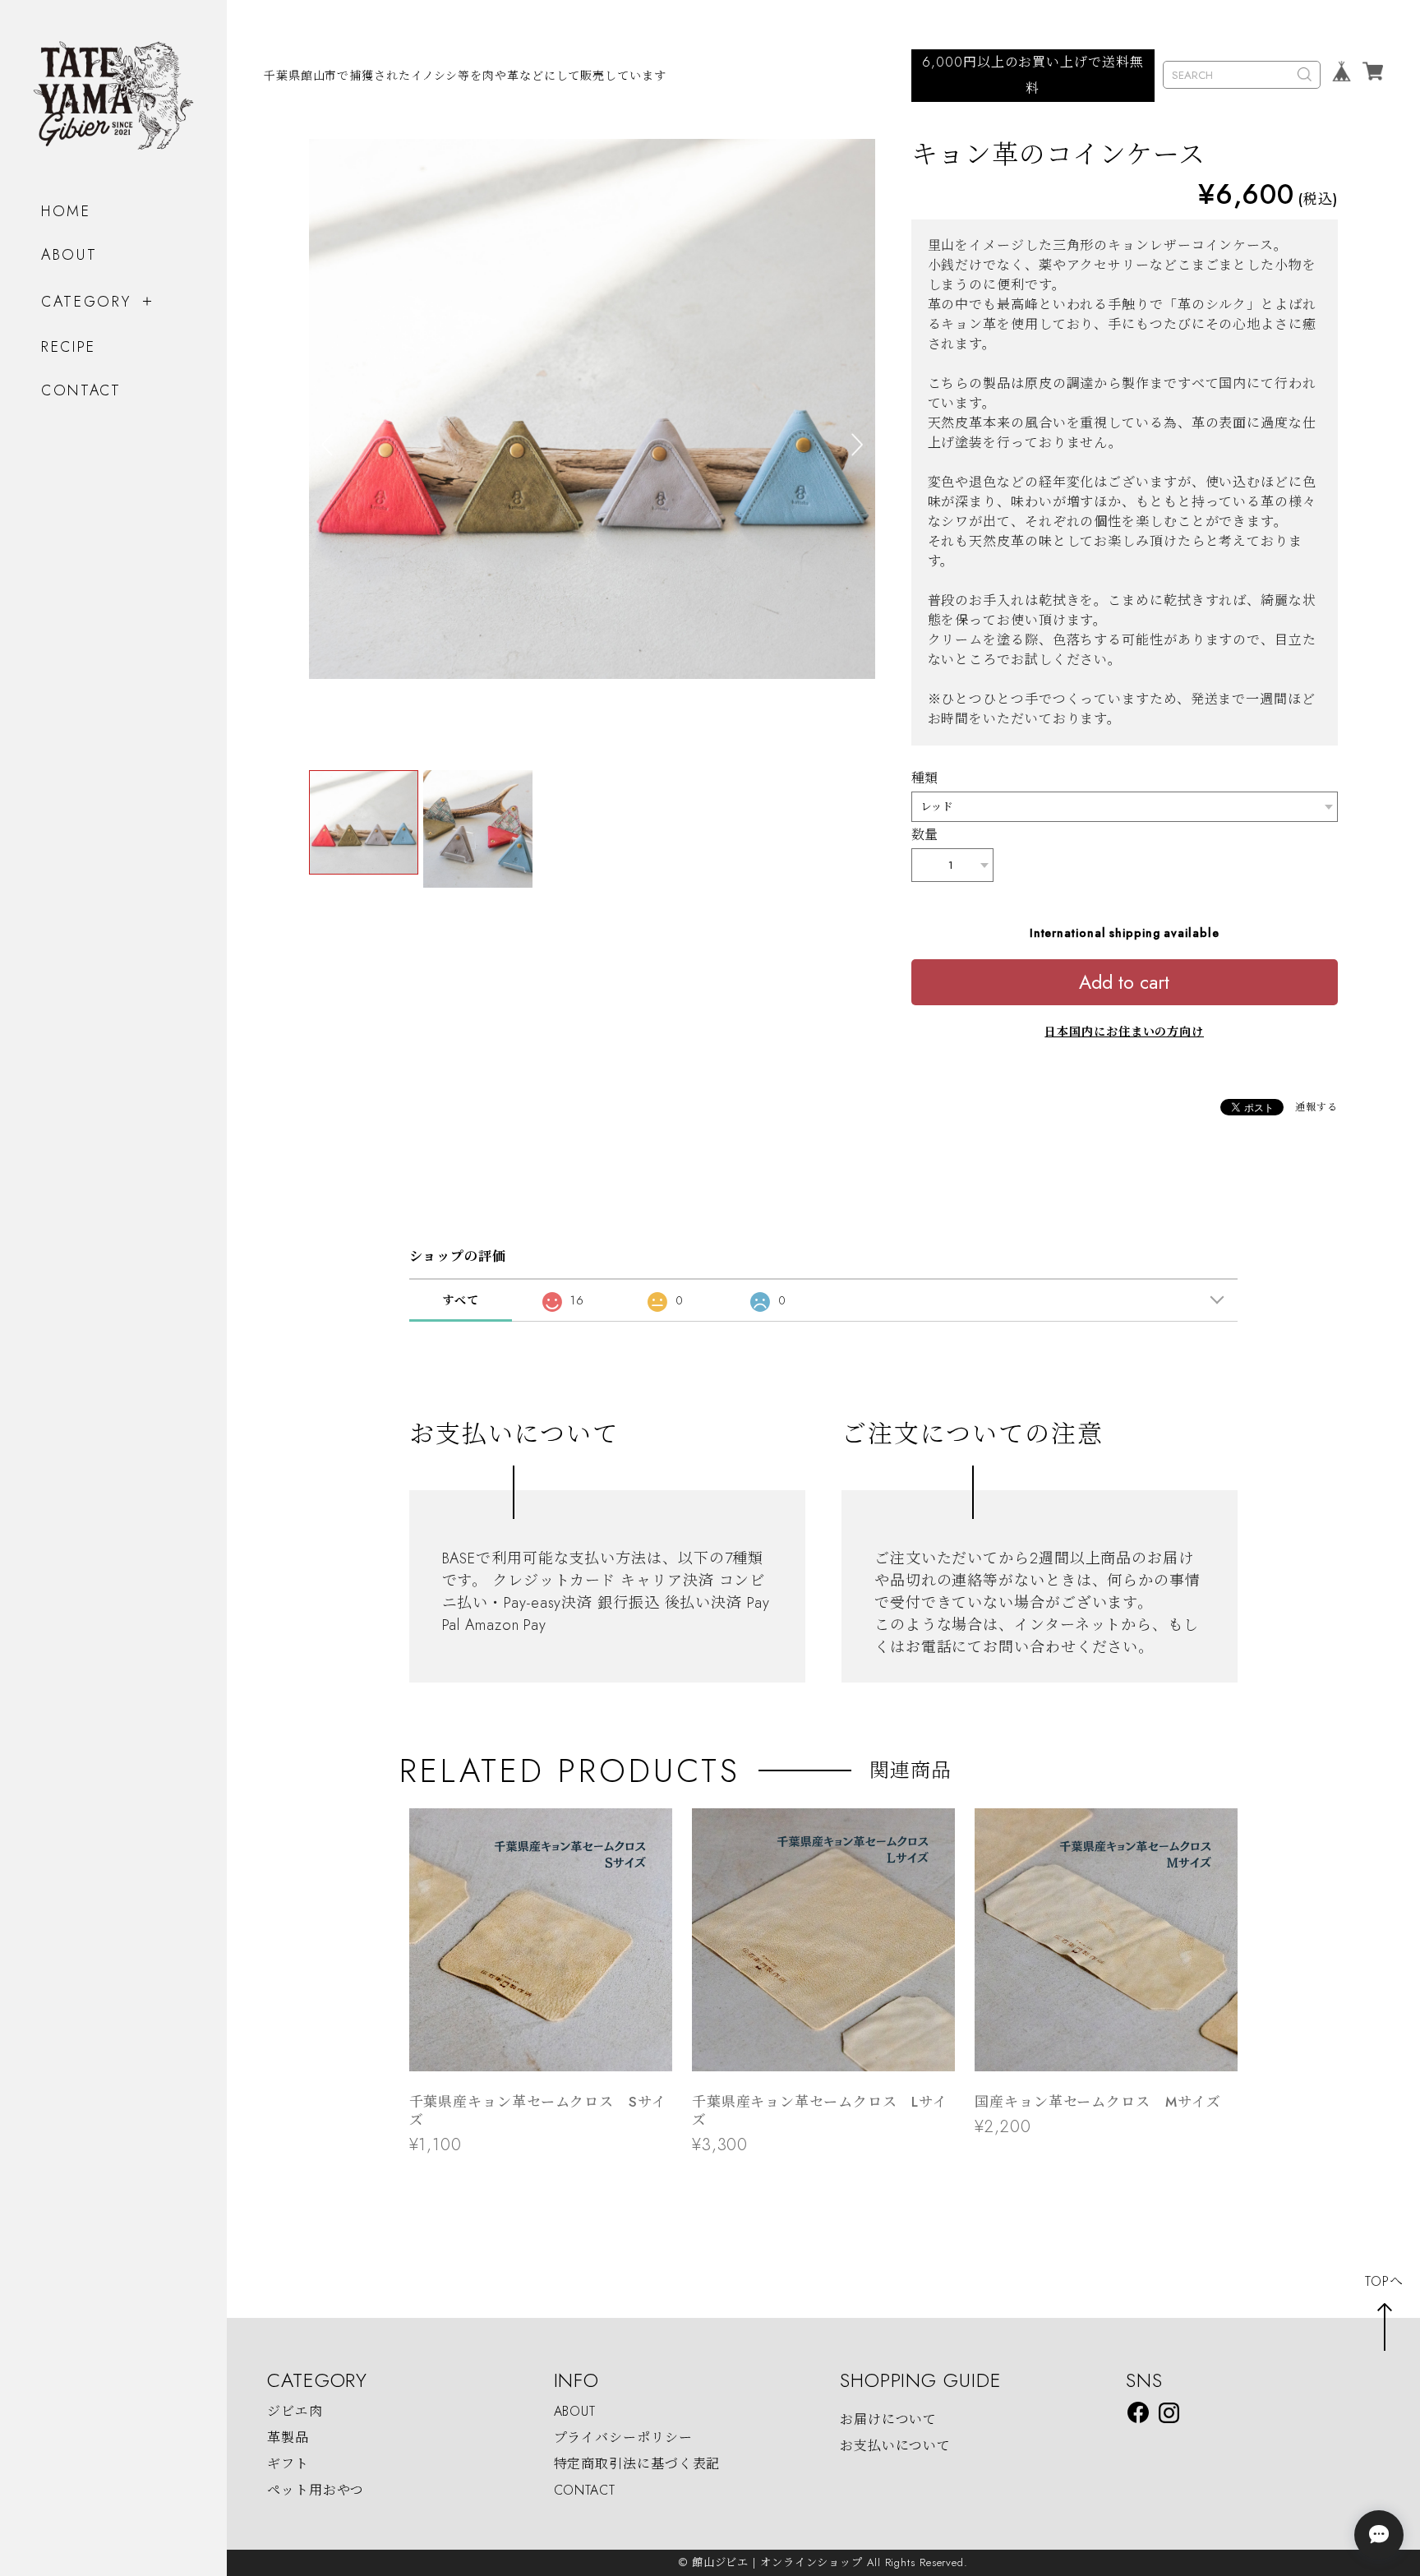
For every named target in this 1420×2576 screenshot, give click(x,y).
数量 (925, 835)
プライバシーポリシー (623, 2438)
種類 (925, 778)
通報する (1316, 1107)
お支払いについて (895, 2446)
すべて (461, 1300)
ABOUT (69, 255)
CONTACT (81, 390)
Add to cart (1124, 982)
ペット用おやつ (316, 2490)
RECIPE (69, 347)
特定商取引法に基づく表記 (637, 2464)
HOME (66, 211)
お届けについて (888, 2419)
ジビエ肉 (295, 2411)
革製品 (288, 2438)
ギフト (288, 2464)
